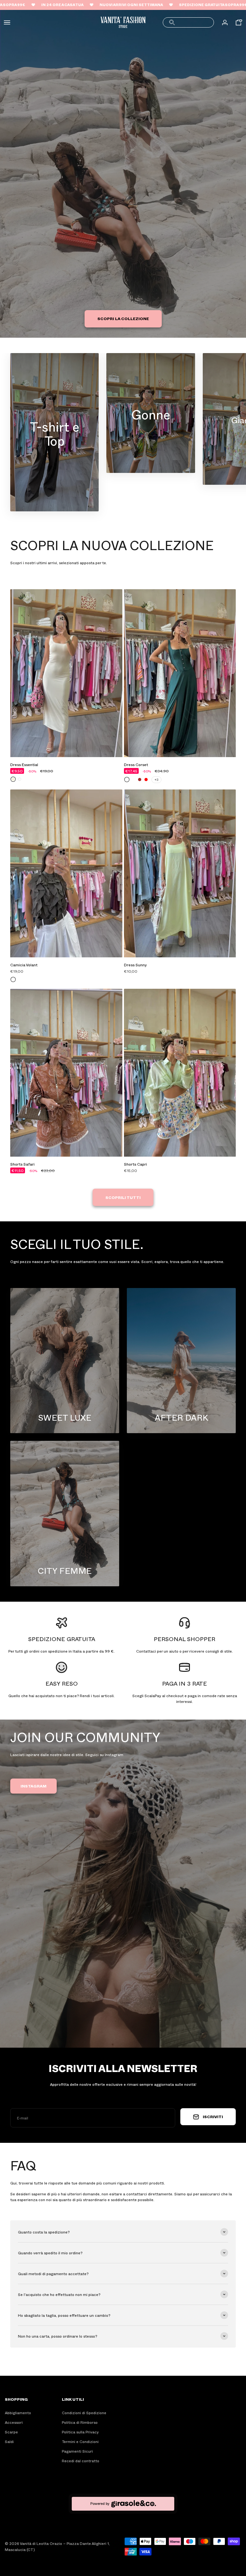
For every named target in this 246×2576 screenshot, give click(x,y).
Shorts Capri (135, 1164)
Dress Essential (24, 764)
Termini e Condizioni (80, 2441)
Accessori (14, 2422)
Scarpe (11, 2432)
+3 (156, 780)
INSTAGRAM (33, 1786)
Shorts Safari (22, 1164)
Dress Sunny (135, 965)
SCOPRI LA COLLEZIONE (123, 318)
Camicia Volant (24, 965)
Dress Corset (136, 764)
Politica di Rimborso (80, 2422)
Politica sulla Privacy (80, 2432)
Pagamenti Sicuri (77, 2451)
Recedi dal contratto (81, 2461)
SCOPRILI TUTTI (123, 1197)
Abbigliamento (18, 2413)
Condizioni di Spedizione (84, 2413)
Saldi (9, 2441)
